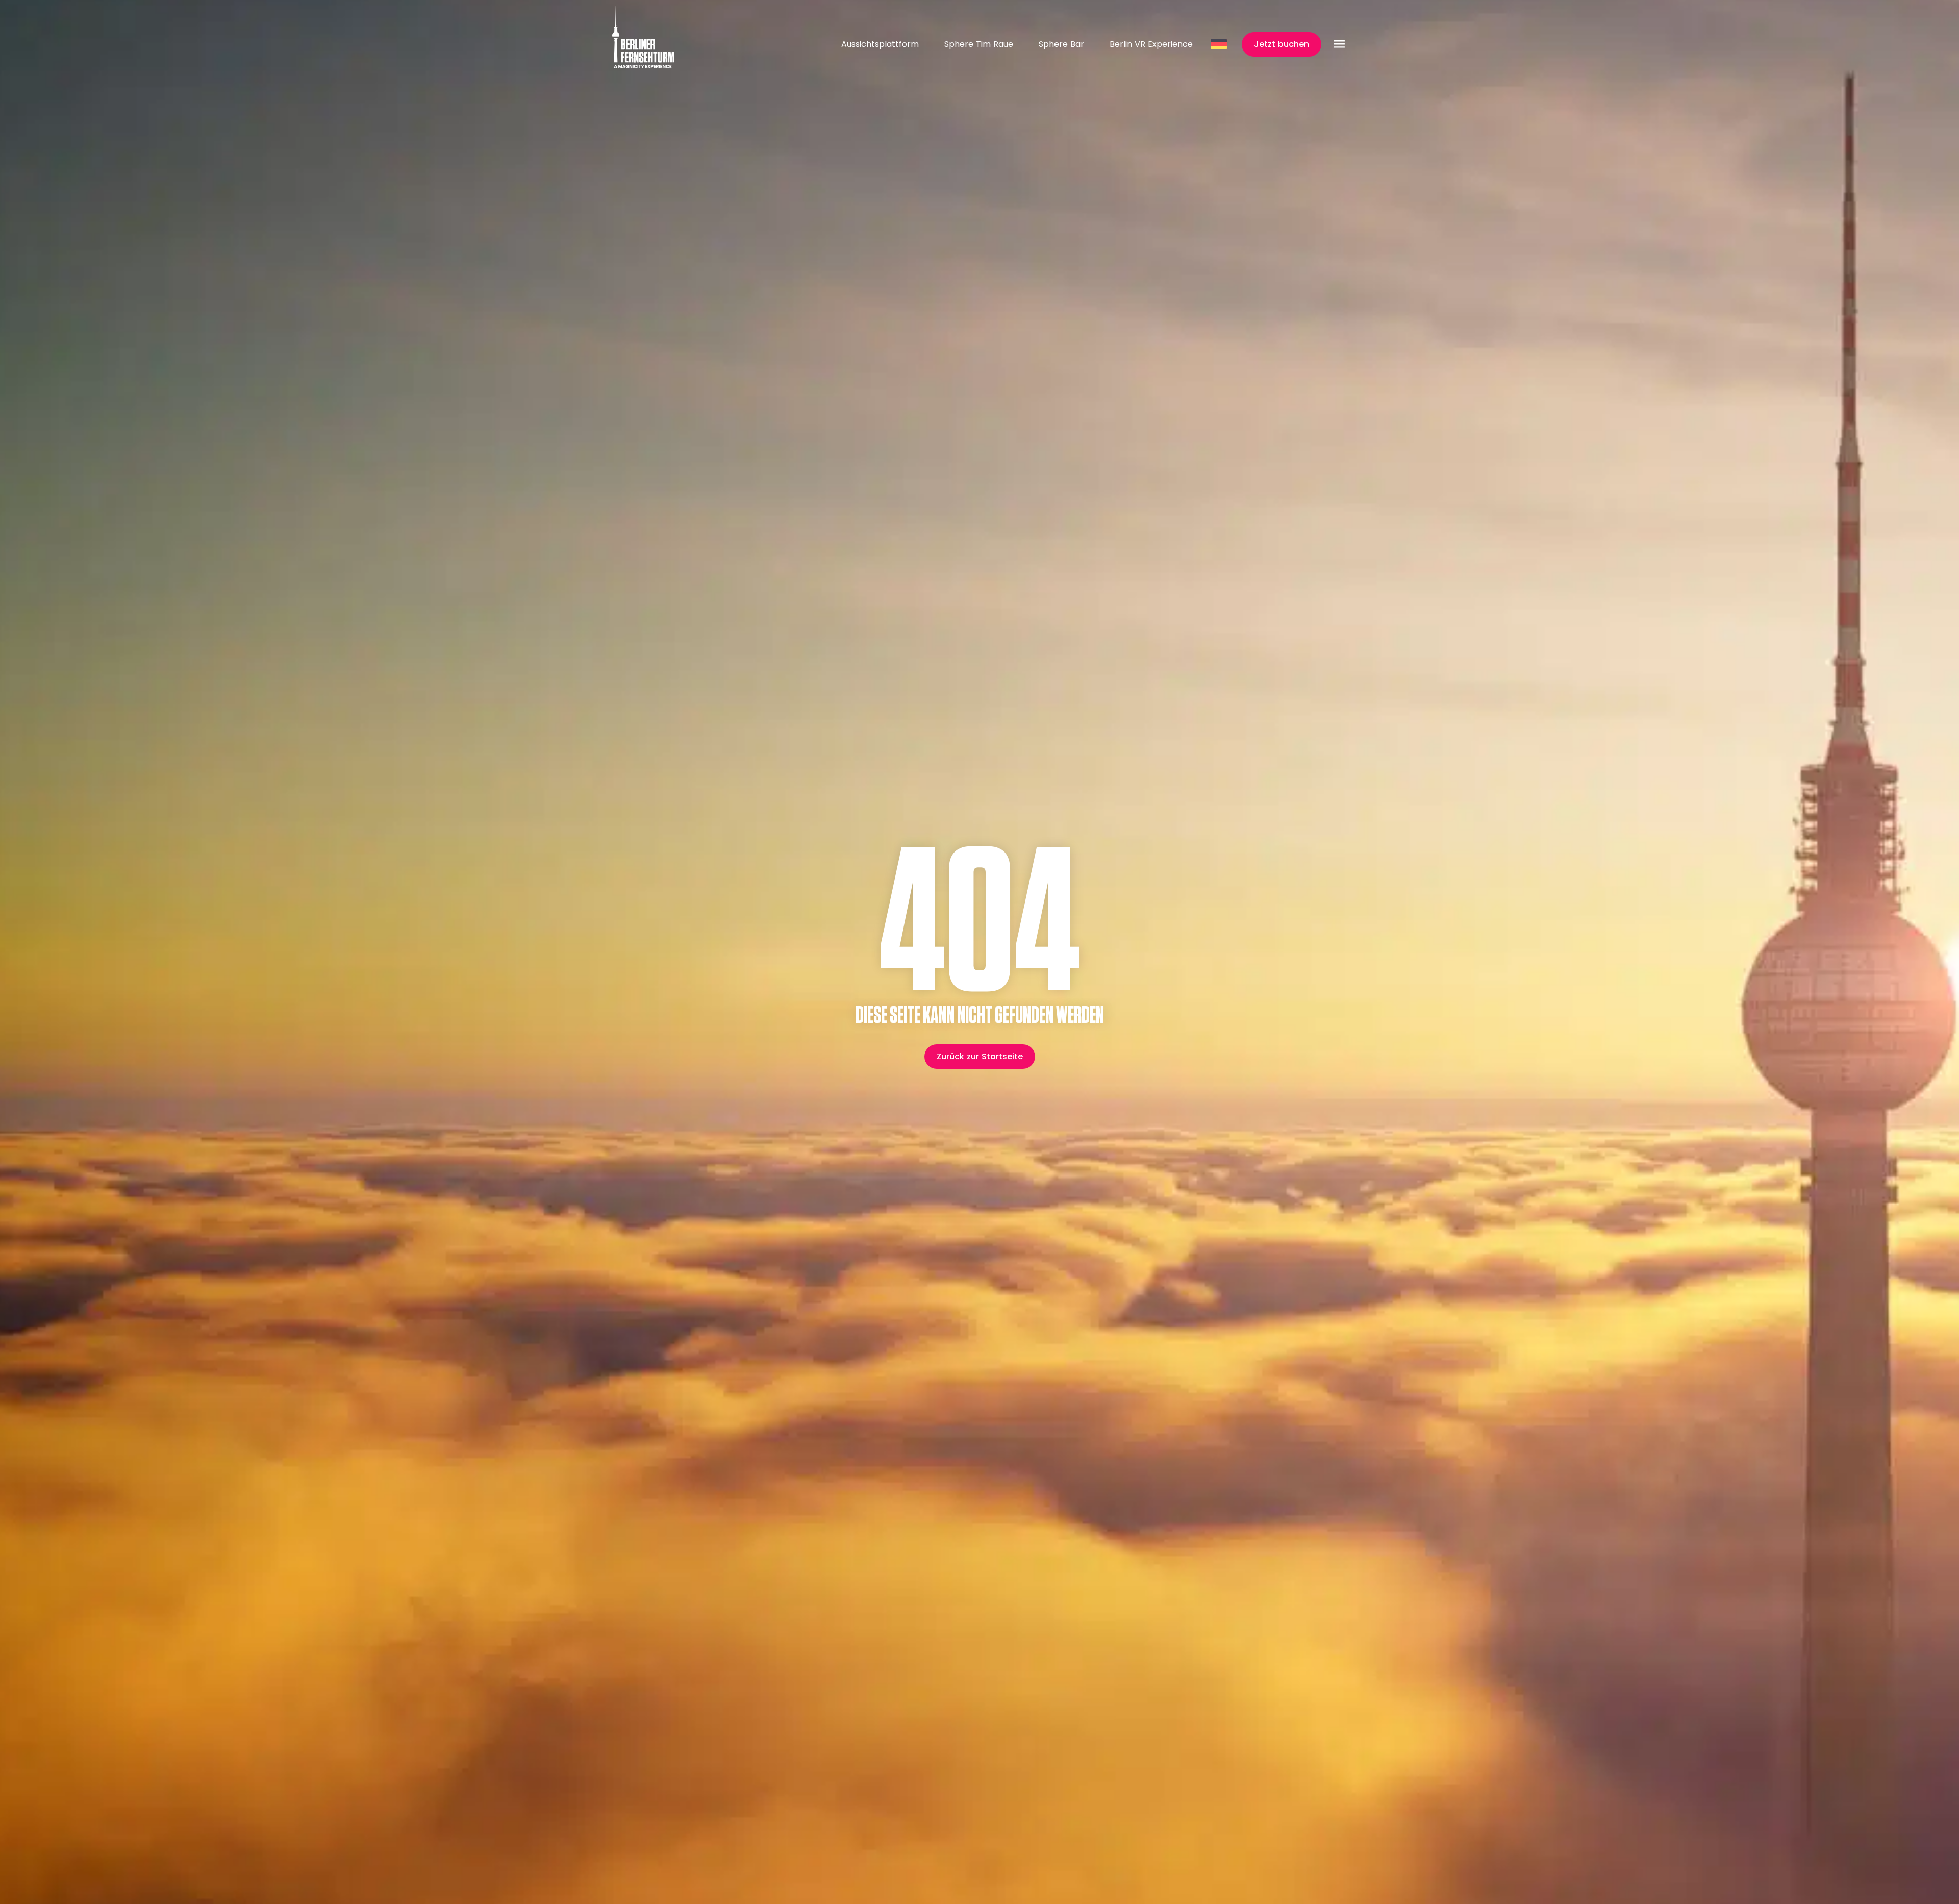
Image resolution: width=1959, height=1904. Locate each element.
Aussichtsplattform (880, 44)
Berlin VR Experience (1151, 44)
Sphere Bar (1061, 44)
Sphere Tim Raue (979, 44)
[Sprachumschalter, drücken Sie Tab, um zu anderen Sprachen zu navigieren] (1220, 44)
